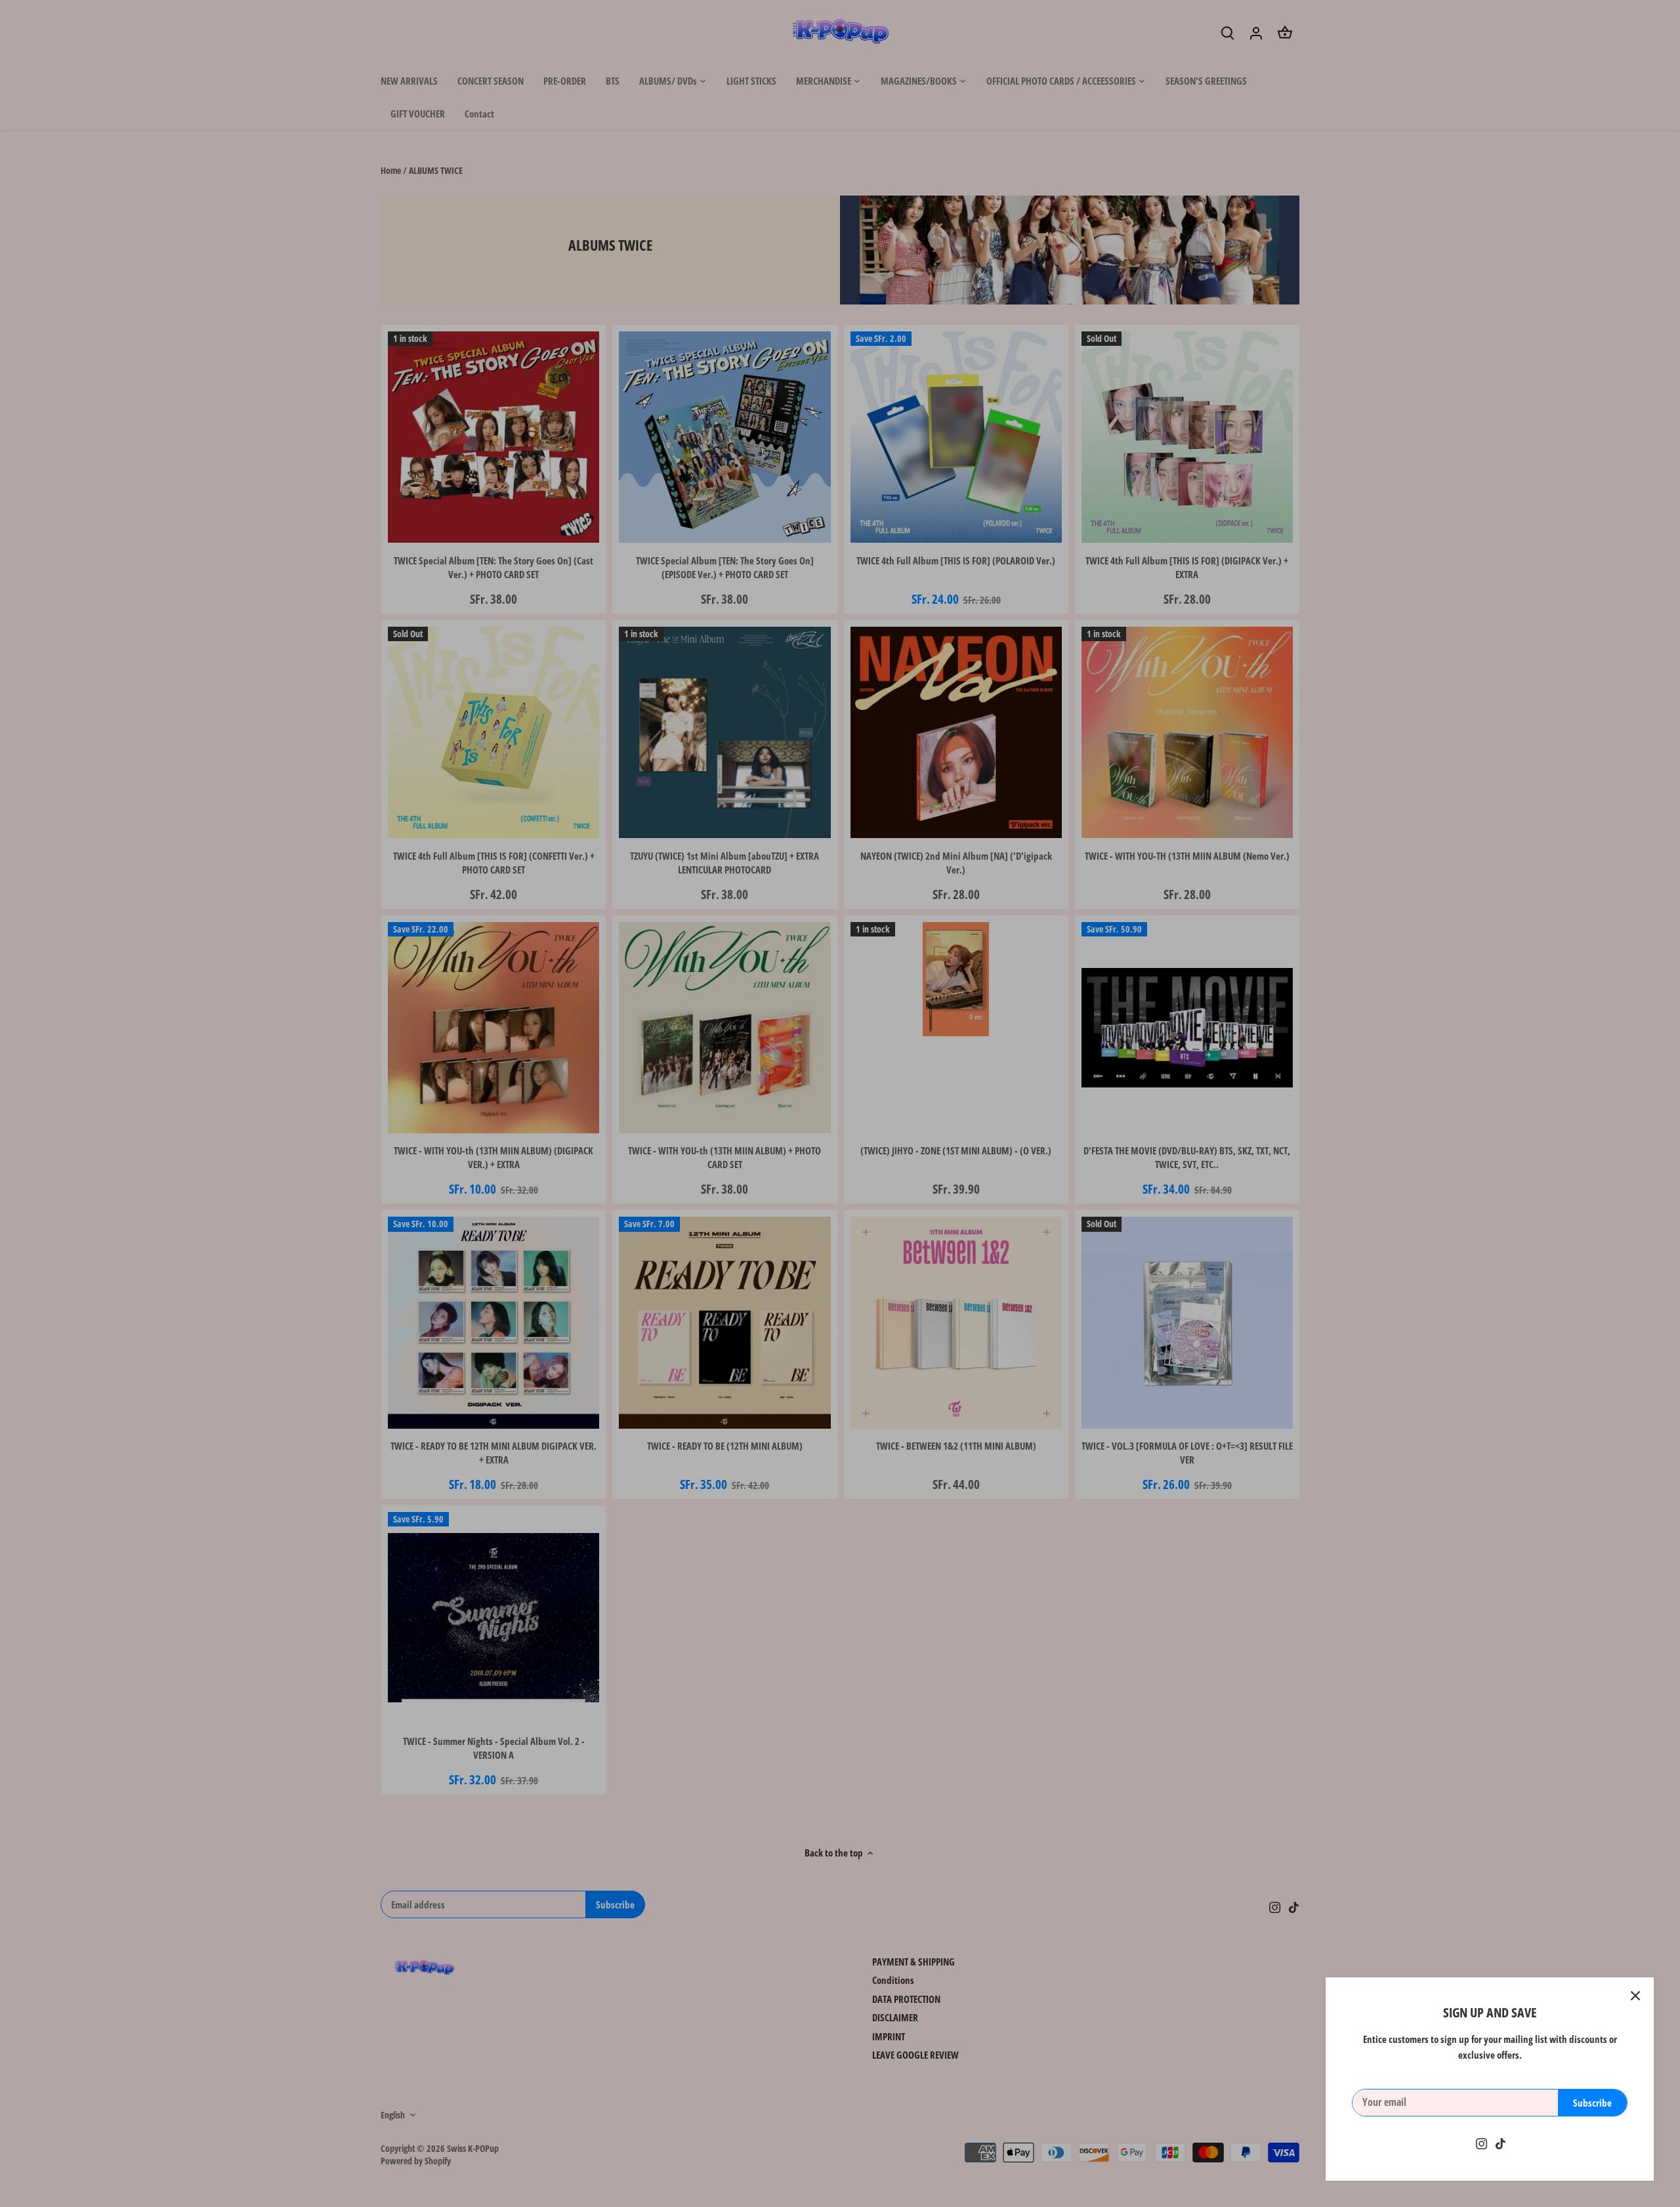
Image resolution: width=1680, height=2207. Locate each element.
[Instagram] (1481, 2143)
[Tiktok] (1501, 2143)
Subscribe (1592, 2103)
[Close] (1635, 1996)
